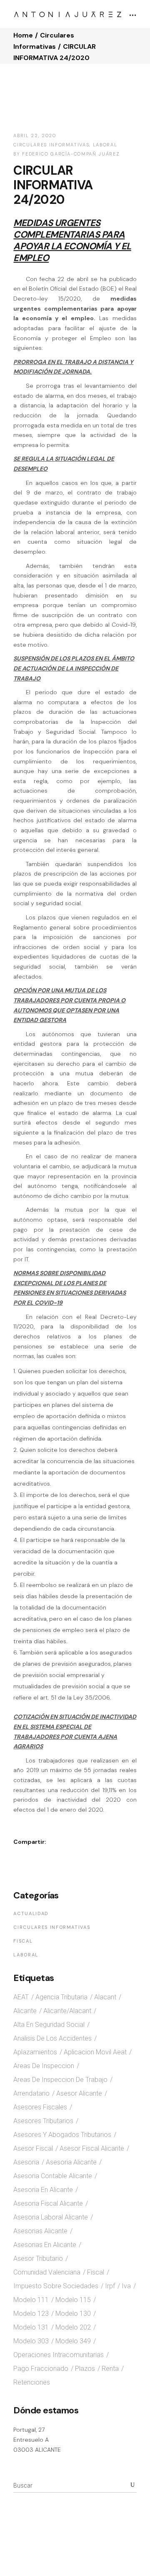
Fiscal (23, 1941)
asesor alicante (79, 2093)
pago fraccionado (41, 2369)
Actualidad (31, 1913)
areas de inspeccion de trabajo (60, 2080)
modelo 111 (31, 2300)
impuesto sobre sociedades (56, 2286)
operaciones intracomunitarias (59, 2355)
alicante (25, 2011)
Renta (110, 2369)
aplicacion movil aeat (95, 2052)
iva (126, 2286)
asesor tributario (38, 2258)
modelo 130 (73, 2314)
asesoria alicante (71, 2162)
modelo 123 (31, 2314)
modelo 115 (73, 2300)
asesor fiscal (33, 2148)
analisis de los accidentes (52, 2038)
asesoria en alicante (43, 2190)
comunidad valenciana (47, 2272)
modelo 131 (31, 2327)
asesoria (26, 2162)
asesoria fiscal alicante (48, 2203)
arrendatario (31, 2093)
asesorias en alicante (45, 2245)
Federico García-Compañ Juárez (71, 154)
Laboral (105, 145)
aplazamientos (35, 2052)
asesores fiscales (40, 2107)
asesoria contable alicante (53, 2176)
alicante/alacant (67, 2011)
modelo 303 (31, 2341)
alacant (105, 1997)
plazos (85, 2369)
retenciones (32, 2382)
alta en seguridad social (49, 2025)
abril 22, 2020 (35, 136)
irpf (110, 2286)
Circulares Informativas (51, 145)
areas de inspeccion (44, 2066)
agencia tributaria (61, 1997)
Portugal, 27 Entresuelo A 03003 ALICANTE (37, 2439)
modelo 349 (73, 2341)
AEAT (21, 1997)
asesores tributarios (43, 2121)
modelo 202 (73, 2327)
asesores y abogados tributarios (62, 2135)
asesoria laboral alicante (51, 2217)
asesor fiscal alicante (92, 2148)
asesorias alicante (40, 2231)
